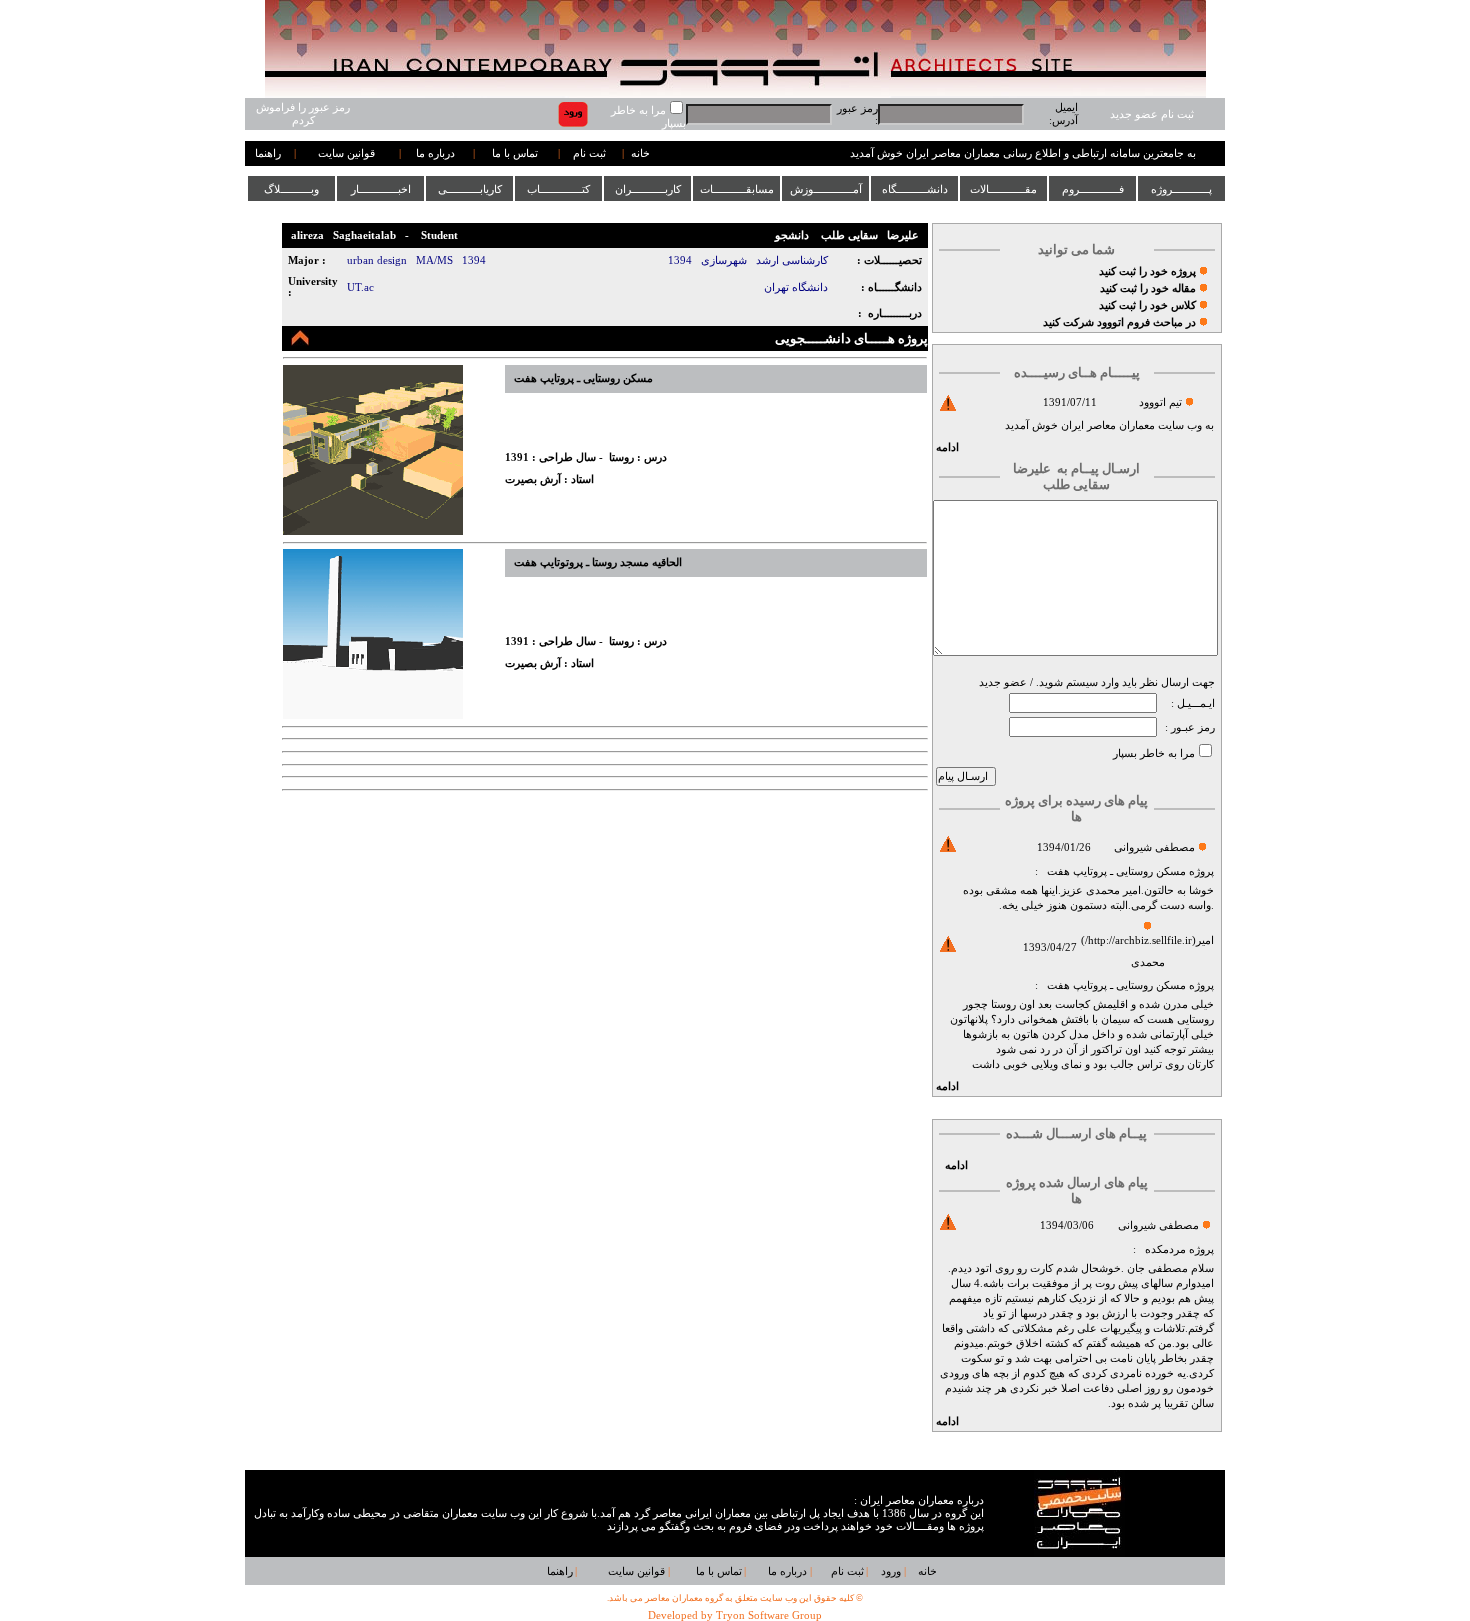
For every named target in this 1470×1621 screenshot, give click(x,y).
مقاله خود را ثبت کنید (1148, 288)
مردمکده (1165, 1249)
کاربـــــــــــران (648, 189)
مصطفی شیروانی (1154, 847)
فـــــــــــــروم (1093, 189)
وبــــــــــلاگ (291, 189)
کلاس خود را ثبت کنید (1147, 305)
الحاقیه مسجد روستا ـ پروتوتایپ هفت (598, 562)
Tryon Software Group (769, 1615)
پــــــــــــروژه (1181, 189)
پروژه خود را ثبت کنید (1147, 271)
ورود (891, 1571)
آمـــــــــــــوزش (826, 189)
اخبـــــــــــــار (381, 189)
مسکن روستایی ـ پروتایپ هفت (1116, 871)
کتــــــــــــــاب (558, 189)
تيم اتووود (1160, 402)
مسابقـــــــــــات (737, 189)
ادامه (947, 447)
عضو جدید (1003, 682)
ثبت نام (589, 153)
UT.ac (360, 287)
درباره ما (435, 153)
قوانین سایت (346, 153)
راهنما (268, 153)
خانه (640, 153)
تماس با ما (515, 153)
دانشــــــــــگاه (915, 189)
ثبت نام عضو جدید (1152, 114)
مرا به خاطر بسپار (1154, 753)
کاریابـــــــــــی (470, 189)
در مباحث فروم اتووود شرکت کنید (1119, 322)
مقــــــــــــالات (1003, 189)
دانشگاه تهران (796, 287)
